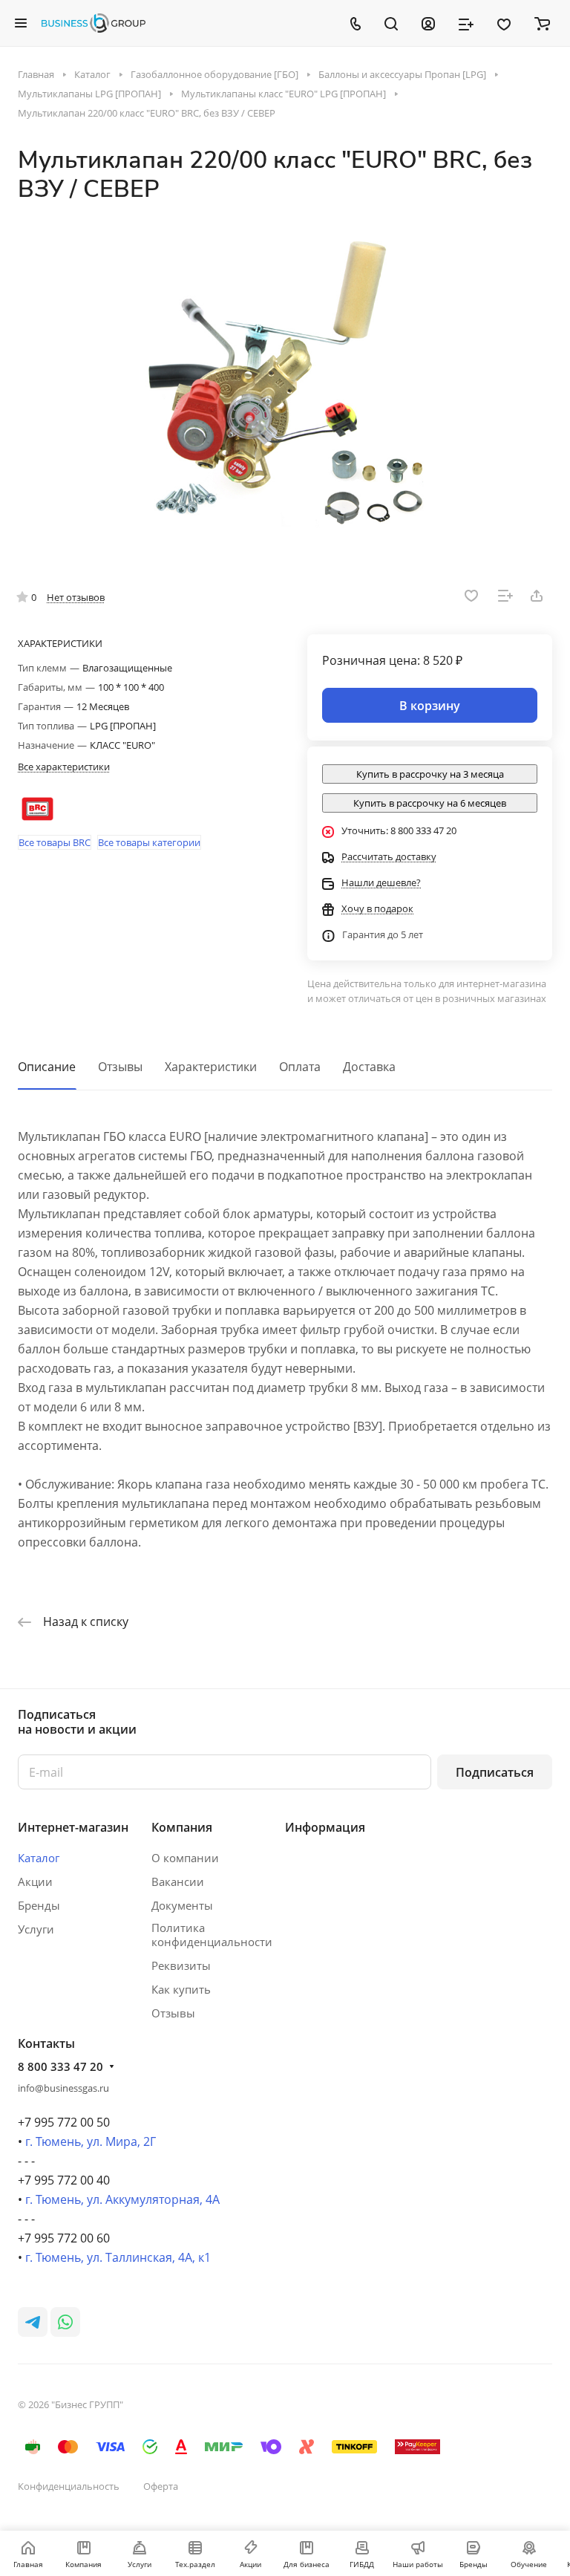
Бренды (39, 1905)
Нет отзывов (76, 597)
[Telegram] (33, 2322)
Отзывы (120, 1067)
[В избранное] (471, 596)
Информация (325, 1827)
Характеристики (211, 1067)
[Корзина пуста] (542, 23)
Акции (35, 1881)
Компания (182, 1827)
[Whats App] (65, 2322)
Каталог (39, 1858)
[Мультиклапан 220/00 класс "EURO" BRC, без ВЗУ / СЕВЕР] (285, 386)
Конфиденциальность (69, 2486)
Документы (182, 1905)
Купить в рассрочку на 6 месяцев (430, 803)
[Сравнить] (505, 596)
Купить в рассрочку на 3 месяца (430, 774)
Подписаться (495, 1772)
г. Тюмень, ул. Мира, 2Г (91, 2141)
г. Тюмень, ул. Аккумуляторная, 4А (122, 2199)
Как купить (181, 1989)
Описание (47, 1067)
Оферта (161, 2486)
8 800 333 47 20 (60, 2066)
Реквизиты (181, 1965)
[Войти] (428, 23)
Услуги (36, 1929)
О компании (185, 1858)
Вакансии (178, 1881)
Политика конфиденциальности (212, 1935)
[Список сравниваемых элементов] (466, 23)
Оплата (300, 1067)
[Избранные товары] (504, 23)
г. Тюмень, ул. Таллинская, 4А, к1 (118, 2257)
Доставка (369, 1067)
